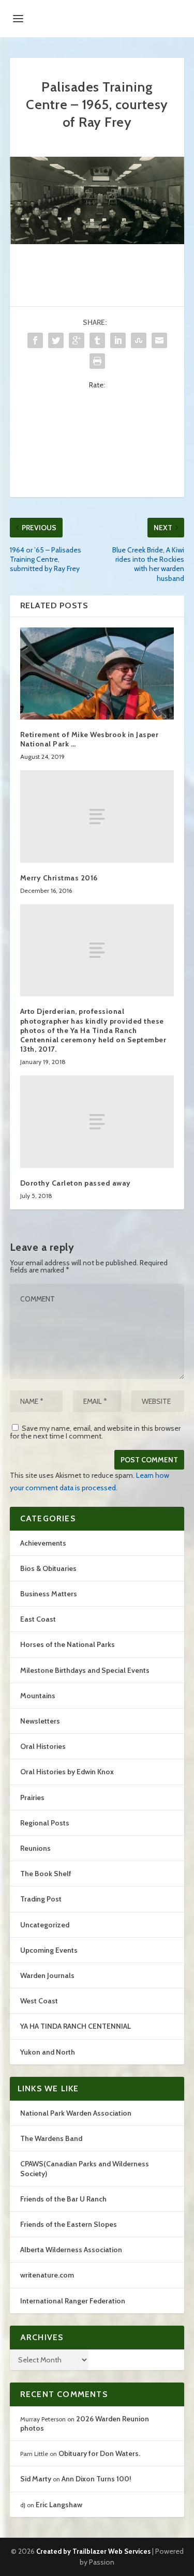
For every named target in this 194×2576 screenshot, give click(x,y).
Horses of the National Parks (68, 1644)
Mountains (38, 1696)
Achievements (43, 1543)
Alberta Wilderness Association (71, 2250)
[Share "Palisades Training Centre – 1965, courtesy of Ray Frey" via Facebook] (35, 340)
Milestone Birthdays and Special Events (85, 1670)
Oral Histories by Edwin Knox (67, 1772)
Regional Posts (45, 1823)
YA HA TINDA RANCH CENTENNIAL (76, 2026)
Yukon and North (48, 2052)
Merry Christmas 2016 (59, 878)
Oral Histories (43, 1746)
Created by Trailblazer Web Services (93, 2551)
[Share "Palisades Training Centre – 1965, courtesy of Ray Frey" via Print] (97, 361)
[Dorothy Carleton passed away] (97, 1121)
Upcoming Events (49, 1950)
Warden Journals (47, 1975)
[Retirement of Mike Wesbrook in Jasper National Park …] (97, 674)
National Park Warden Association (76, 2113)
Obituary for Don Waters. (99, 2453)
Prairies (32, 1798)
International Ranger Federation (73, 2301)
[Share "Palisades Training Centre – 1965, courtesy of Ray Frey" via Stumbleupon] (139, 340)
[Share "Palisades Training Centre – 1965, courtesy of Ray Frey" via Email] (159, 340)
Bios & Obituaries (48, 1568)
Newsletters (40, 1721)
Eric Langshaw (59, 2505)
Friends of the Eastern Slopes (69, 2224)
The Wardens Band (51, 2138)
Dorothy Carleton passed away (76, 1183)
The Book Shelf (46, 1874)
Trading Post (41, 1899)
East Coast (38, 1619)
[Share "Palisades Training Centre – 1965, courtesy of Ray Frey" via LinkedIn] (118, 340)
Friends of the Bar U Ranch (63, 2199)
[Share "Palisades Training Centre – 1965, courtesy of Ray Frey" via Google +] (77, 340)
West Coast (39, 2001)
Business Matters (49, 1594)
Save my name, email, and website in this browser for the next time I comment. (95, 1432)
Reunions (35, 1848)
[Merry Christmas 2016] (97, 816)
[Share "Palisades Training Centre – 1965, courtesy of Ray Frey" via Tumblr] (97, 340)
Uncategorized (45, 1925)
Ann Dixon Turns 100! (96, 2479)
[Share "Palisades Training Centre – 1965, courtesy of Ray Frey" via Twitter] (56, 340)
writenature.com (47, 2275)
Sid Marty (36, 2479)
